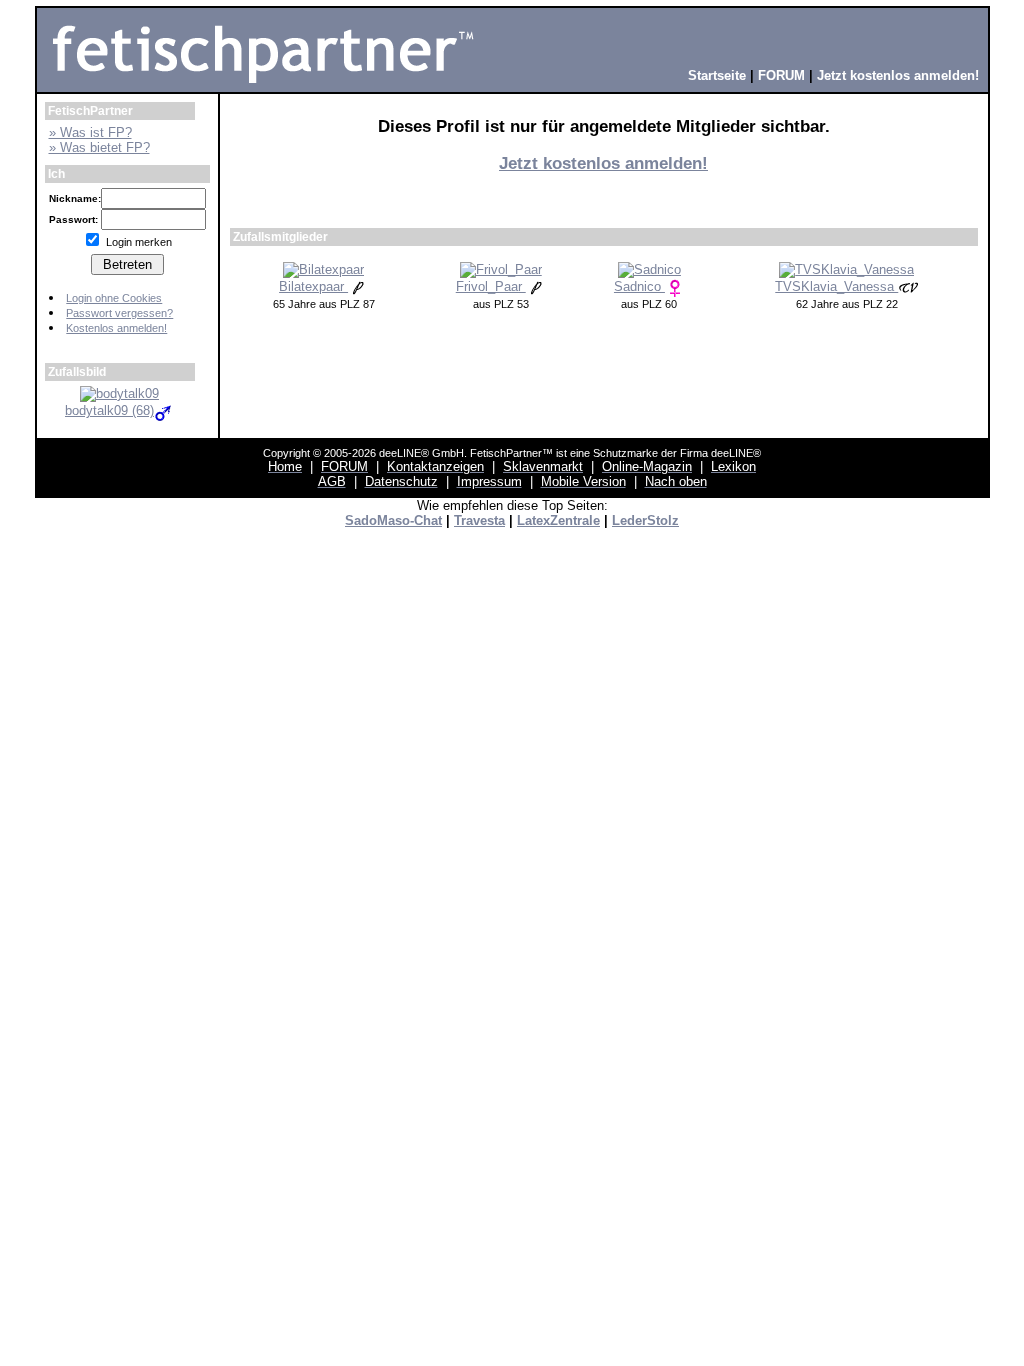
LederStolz (645, 520)
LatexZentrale (558, 520)
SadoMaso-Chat (393, 520)
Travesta (479, 520)
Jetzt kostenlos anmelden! (603, 163)
